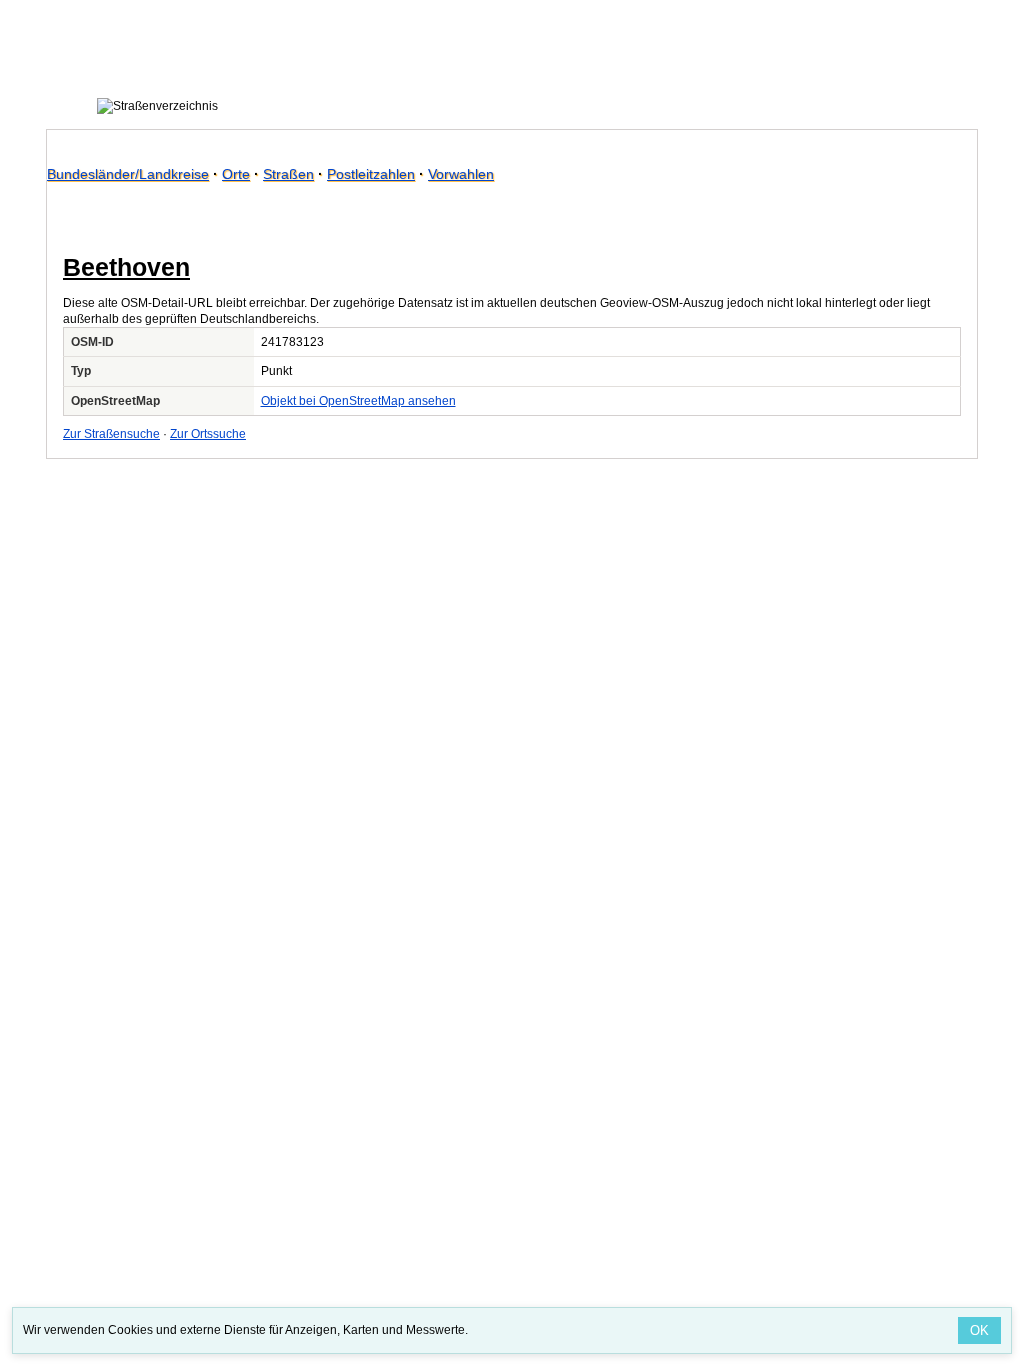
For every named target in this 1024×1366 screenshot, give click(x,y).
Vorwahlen (461, 174)
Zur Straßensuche (111, 434)
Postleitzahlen (371, 174)
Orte (236, 174)
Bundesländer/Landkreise (128, 174)
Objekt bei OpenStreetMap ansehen (358, 401)
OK (979, 1330)
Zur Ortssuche (208, 434)
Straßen (288, 174)
